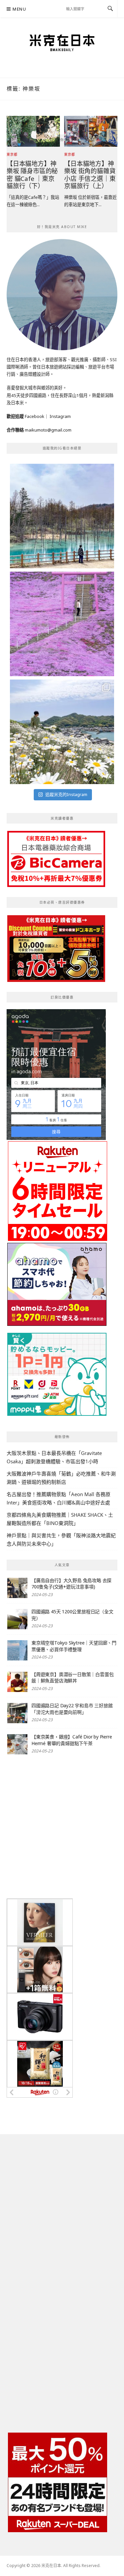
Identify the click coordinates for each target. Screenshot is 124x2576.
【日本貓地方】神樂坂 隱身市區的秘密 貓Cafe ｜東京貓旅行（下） (32, 175)
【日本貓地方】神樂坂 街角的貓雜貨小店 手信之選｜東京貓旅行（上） (90, 175)
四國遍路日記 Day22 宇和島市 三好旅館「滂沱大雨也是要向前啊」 (72, 1709)
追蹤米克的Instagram (66, 794)
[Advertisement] (62, 1827)
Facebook (35, 416)
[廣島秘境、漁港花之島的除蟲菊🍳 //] (62, 732)
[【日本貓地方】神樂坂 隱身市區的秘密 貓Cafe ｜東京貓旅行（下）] (33, 131)
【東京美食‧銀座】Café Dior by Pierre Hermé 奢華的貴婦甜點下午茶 (72, 1740)
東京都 (12, 154)
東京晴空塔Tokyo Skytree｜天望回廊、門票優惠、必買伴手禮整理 (74, 1646)
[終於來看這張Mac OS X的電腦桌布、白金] (62, 516)
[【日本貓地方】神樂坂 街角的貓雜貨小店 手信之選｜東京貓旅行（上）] (91, 131)
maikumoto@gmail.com (48, 430)
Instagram (60, 416)
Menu (19, 9)
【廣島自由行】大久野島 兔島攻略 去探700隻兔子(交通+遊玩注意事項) (71, 1584)
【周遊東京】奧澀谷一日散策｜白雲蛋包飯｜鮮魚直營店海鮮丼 (72, 1678)
